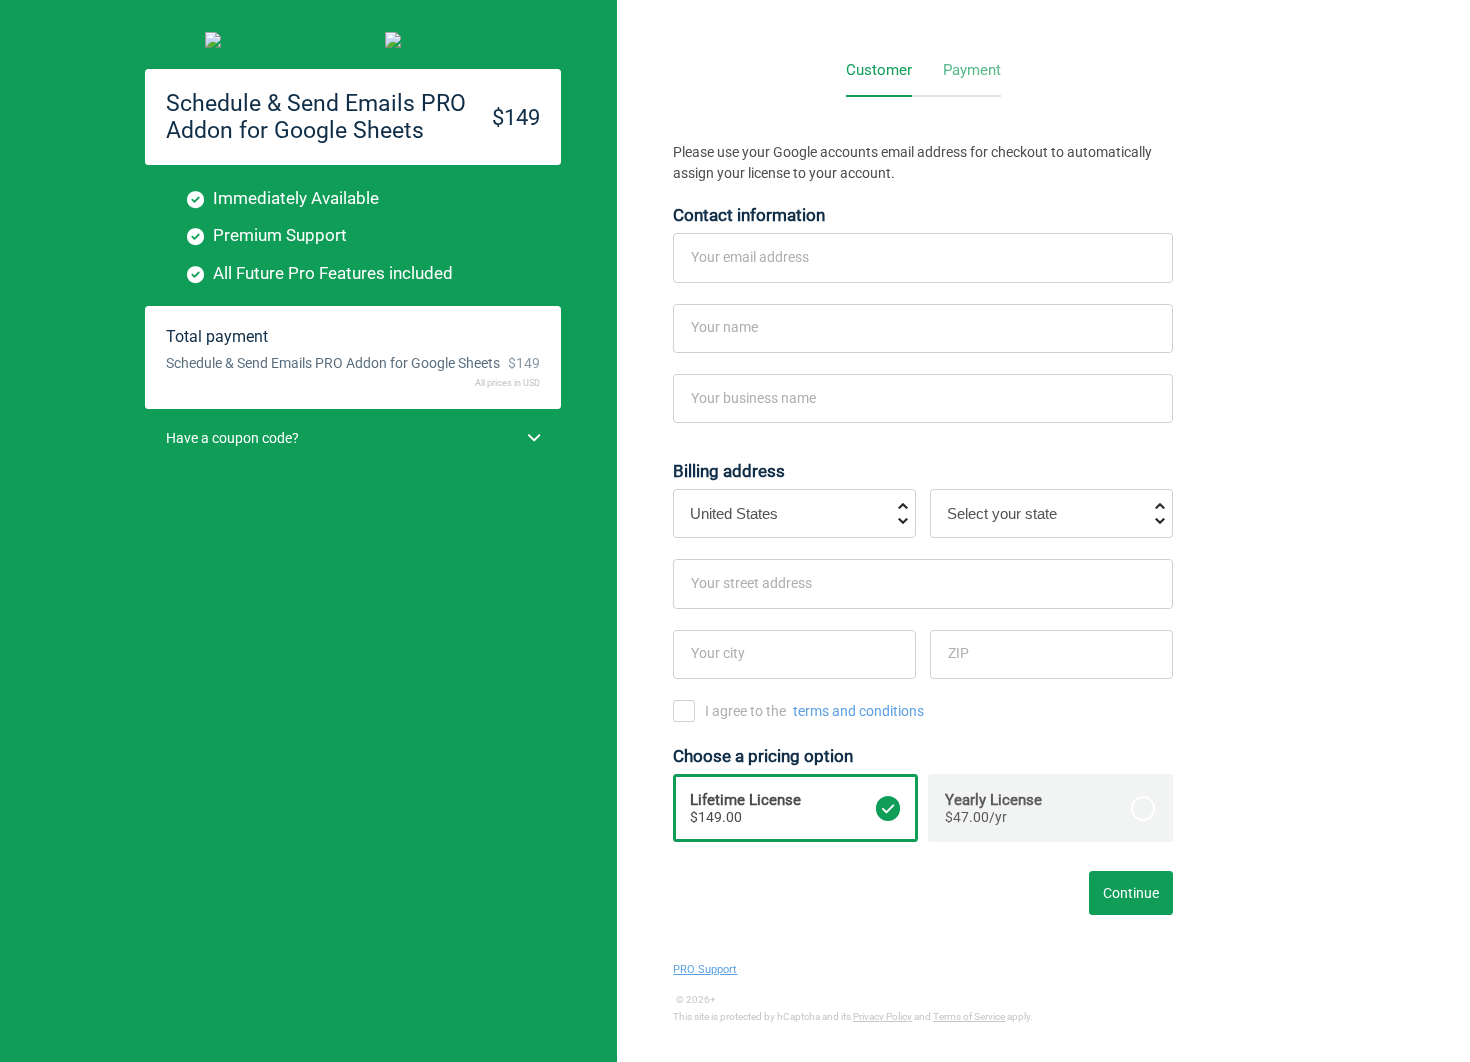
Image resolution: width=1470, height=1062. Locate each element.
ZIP (958, 653)
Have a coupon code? (232, 438)
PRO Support (705, 969)
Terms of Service (969, 1016)
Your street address (751, 583)
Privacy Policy (882, 1016)
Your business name (753, 398)
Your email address (750, 257)
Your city (718, 653)
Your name (724, 327)
